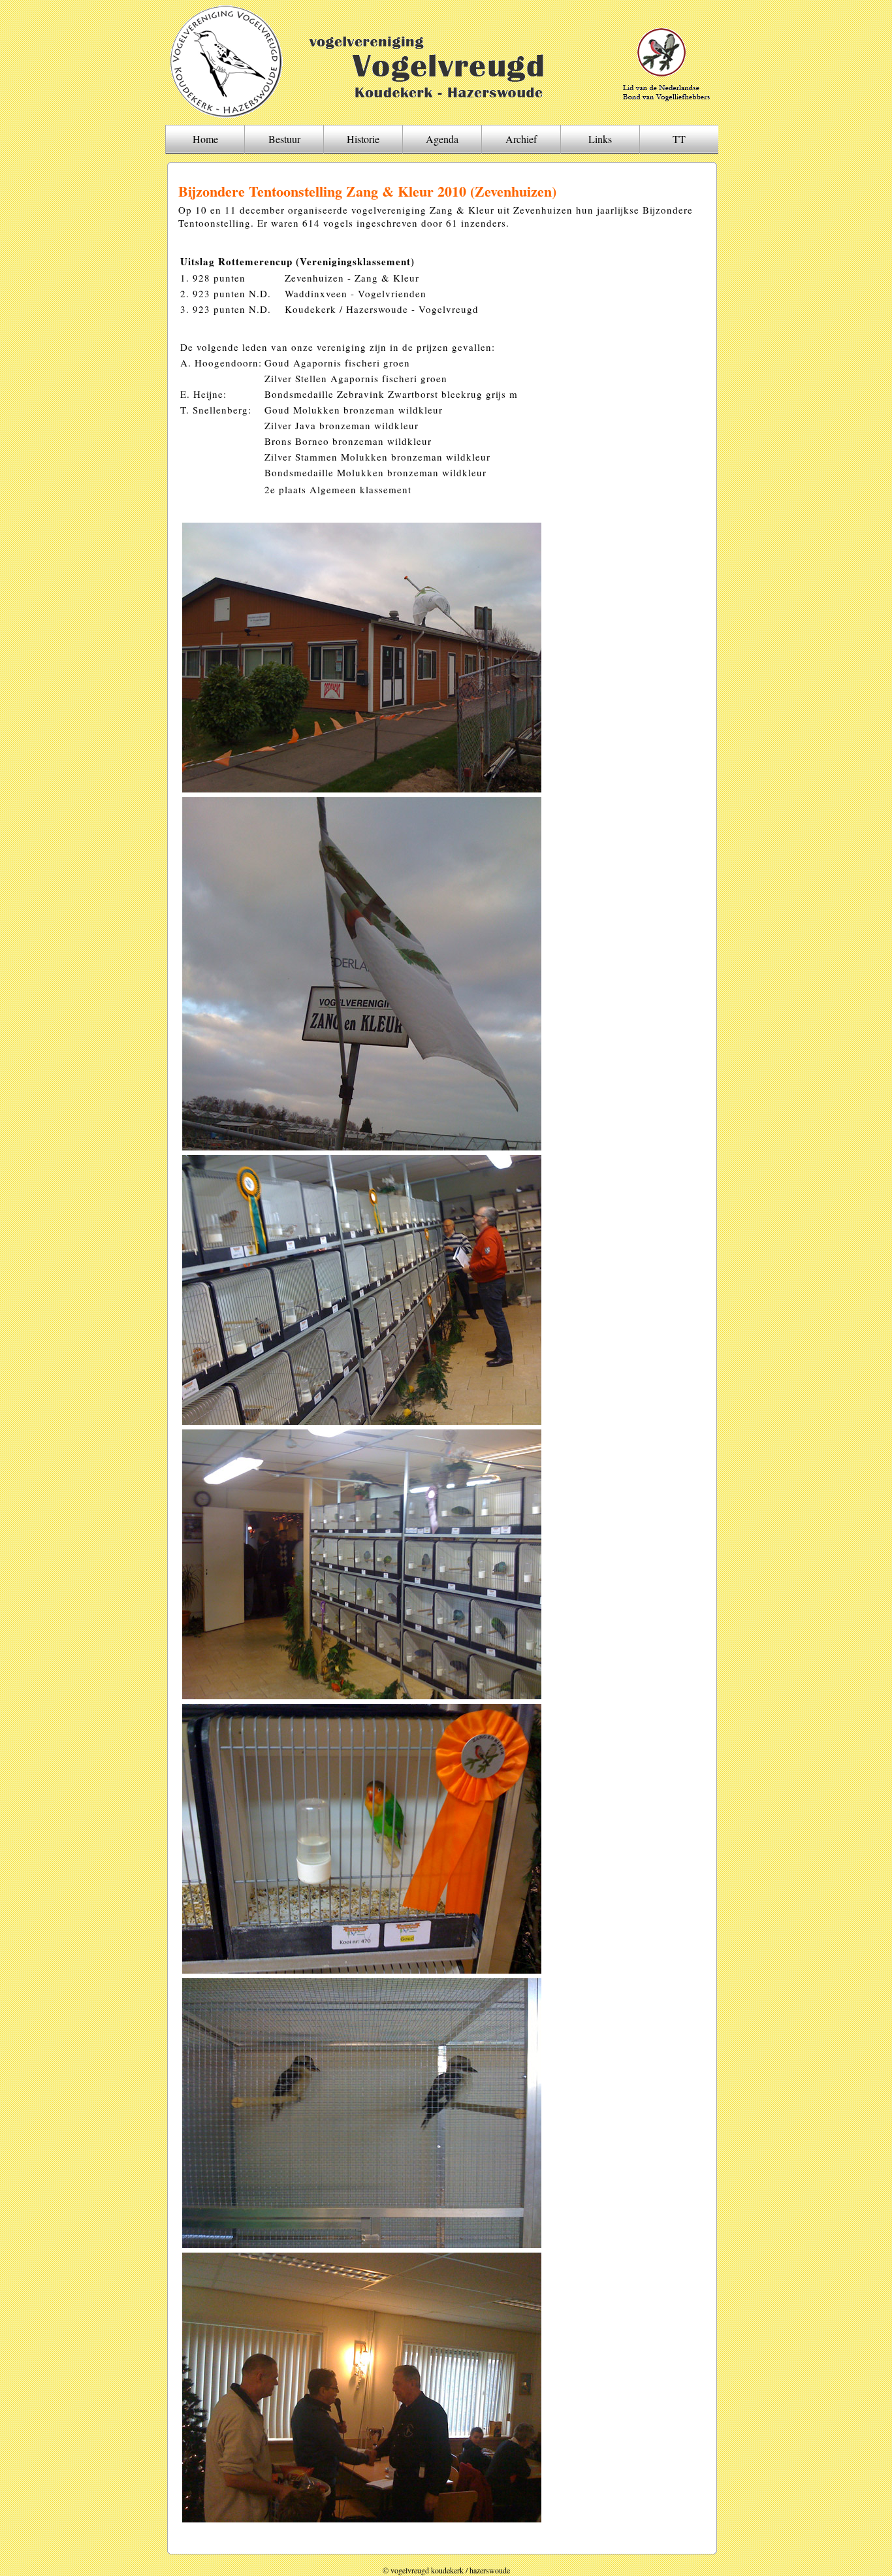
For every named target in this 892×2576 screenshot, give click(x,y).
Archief (521, 139)
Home (205, 139)
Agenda (442, 139)
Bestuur (284, 139)
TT (679, 139)
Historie (363, 139)
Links (600, 139)
